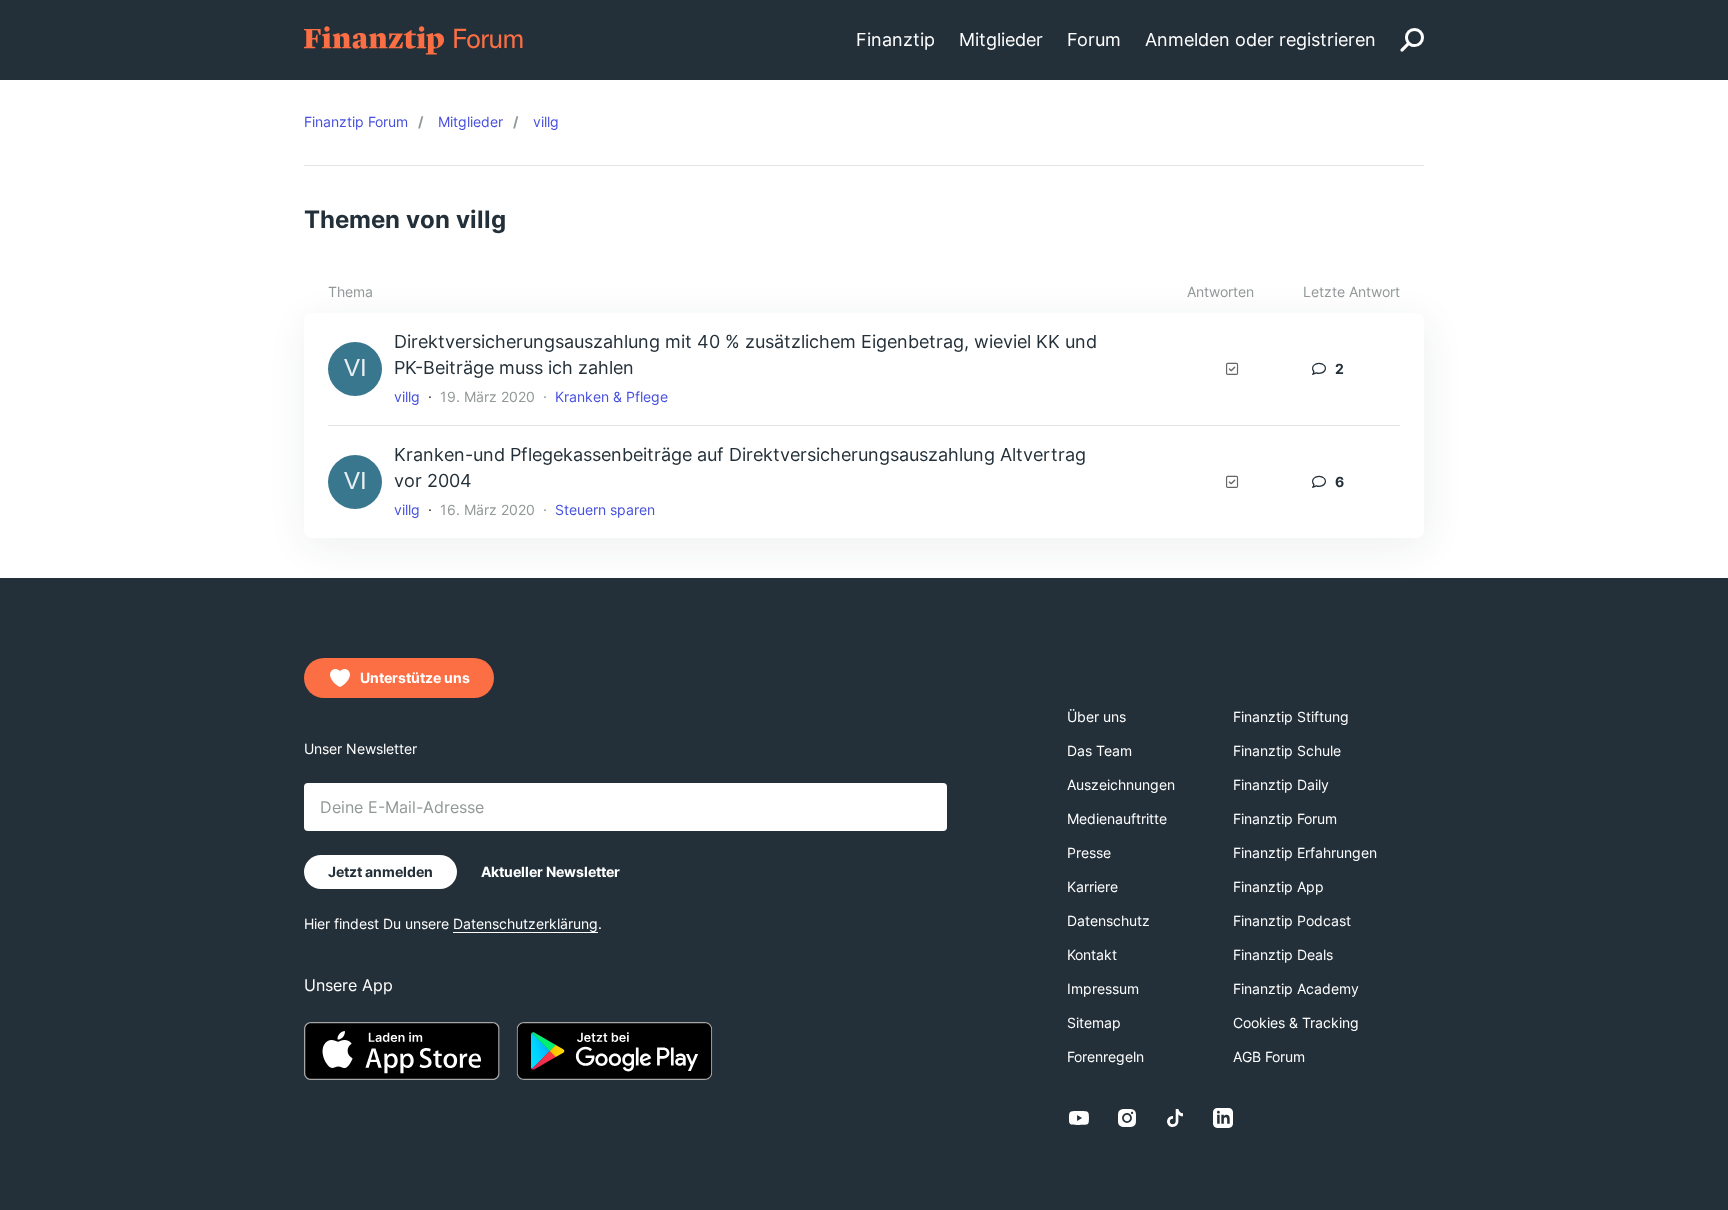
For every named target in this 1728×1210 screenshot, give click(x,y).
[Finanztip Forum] (414, 38)
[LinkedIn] (1223, 1118)
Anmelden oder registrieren (1260, 39)
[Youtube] (1079, 1118)
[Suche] (1412, 40)
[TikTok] (1175, 1118)
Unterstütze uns (415, 677)
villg (407, 396)
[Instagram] (1127, 1118)
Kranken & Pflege (611, 396)
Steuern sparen (605, 509)
